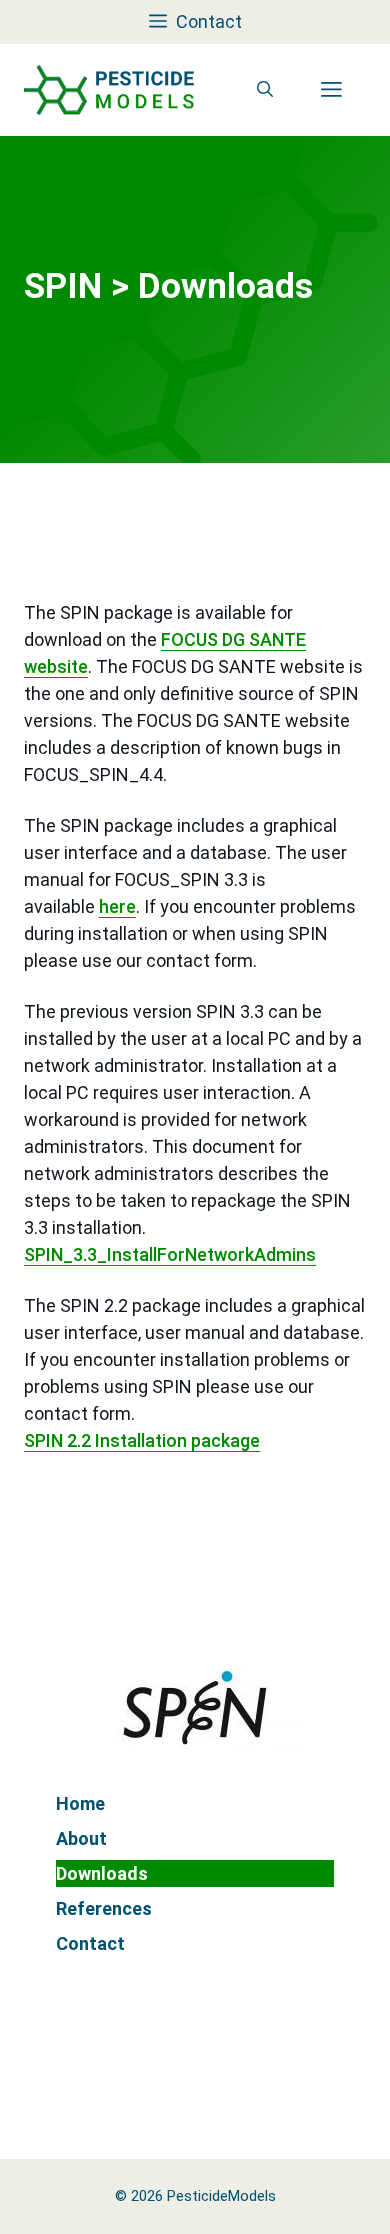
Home (80, 1803)
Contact (90, 1943)
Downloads (102, 1873)
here (117, 906)
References (104, 1908)
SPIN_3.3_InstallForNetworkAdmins (170, 1254)
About (81, 1838)
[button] (265, 90)
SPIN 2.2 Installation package (142, 1440)
